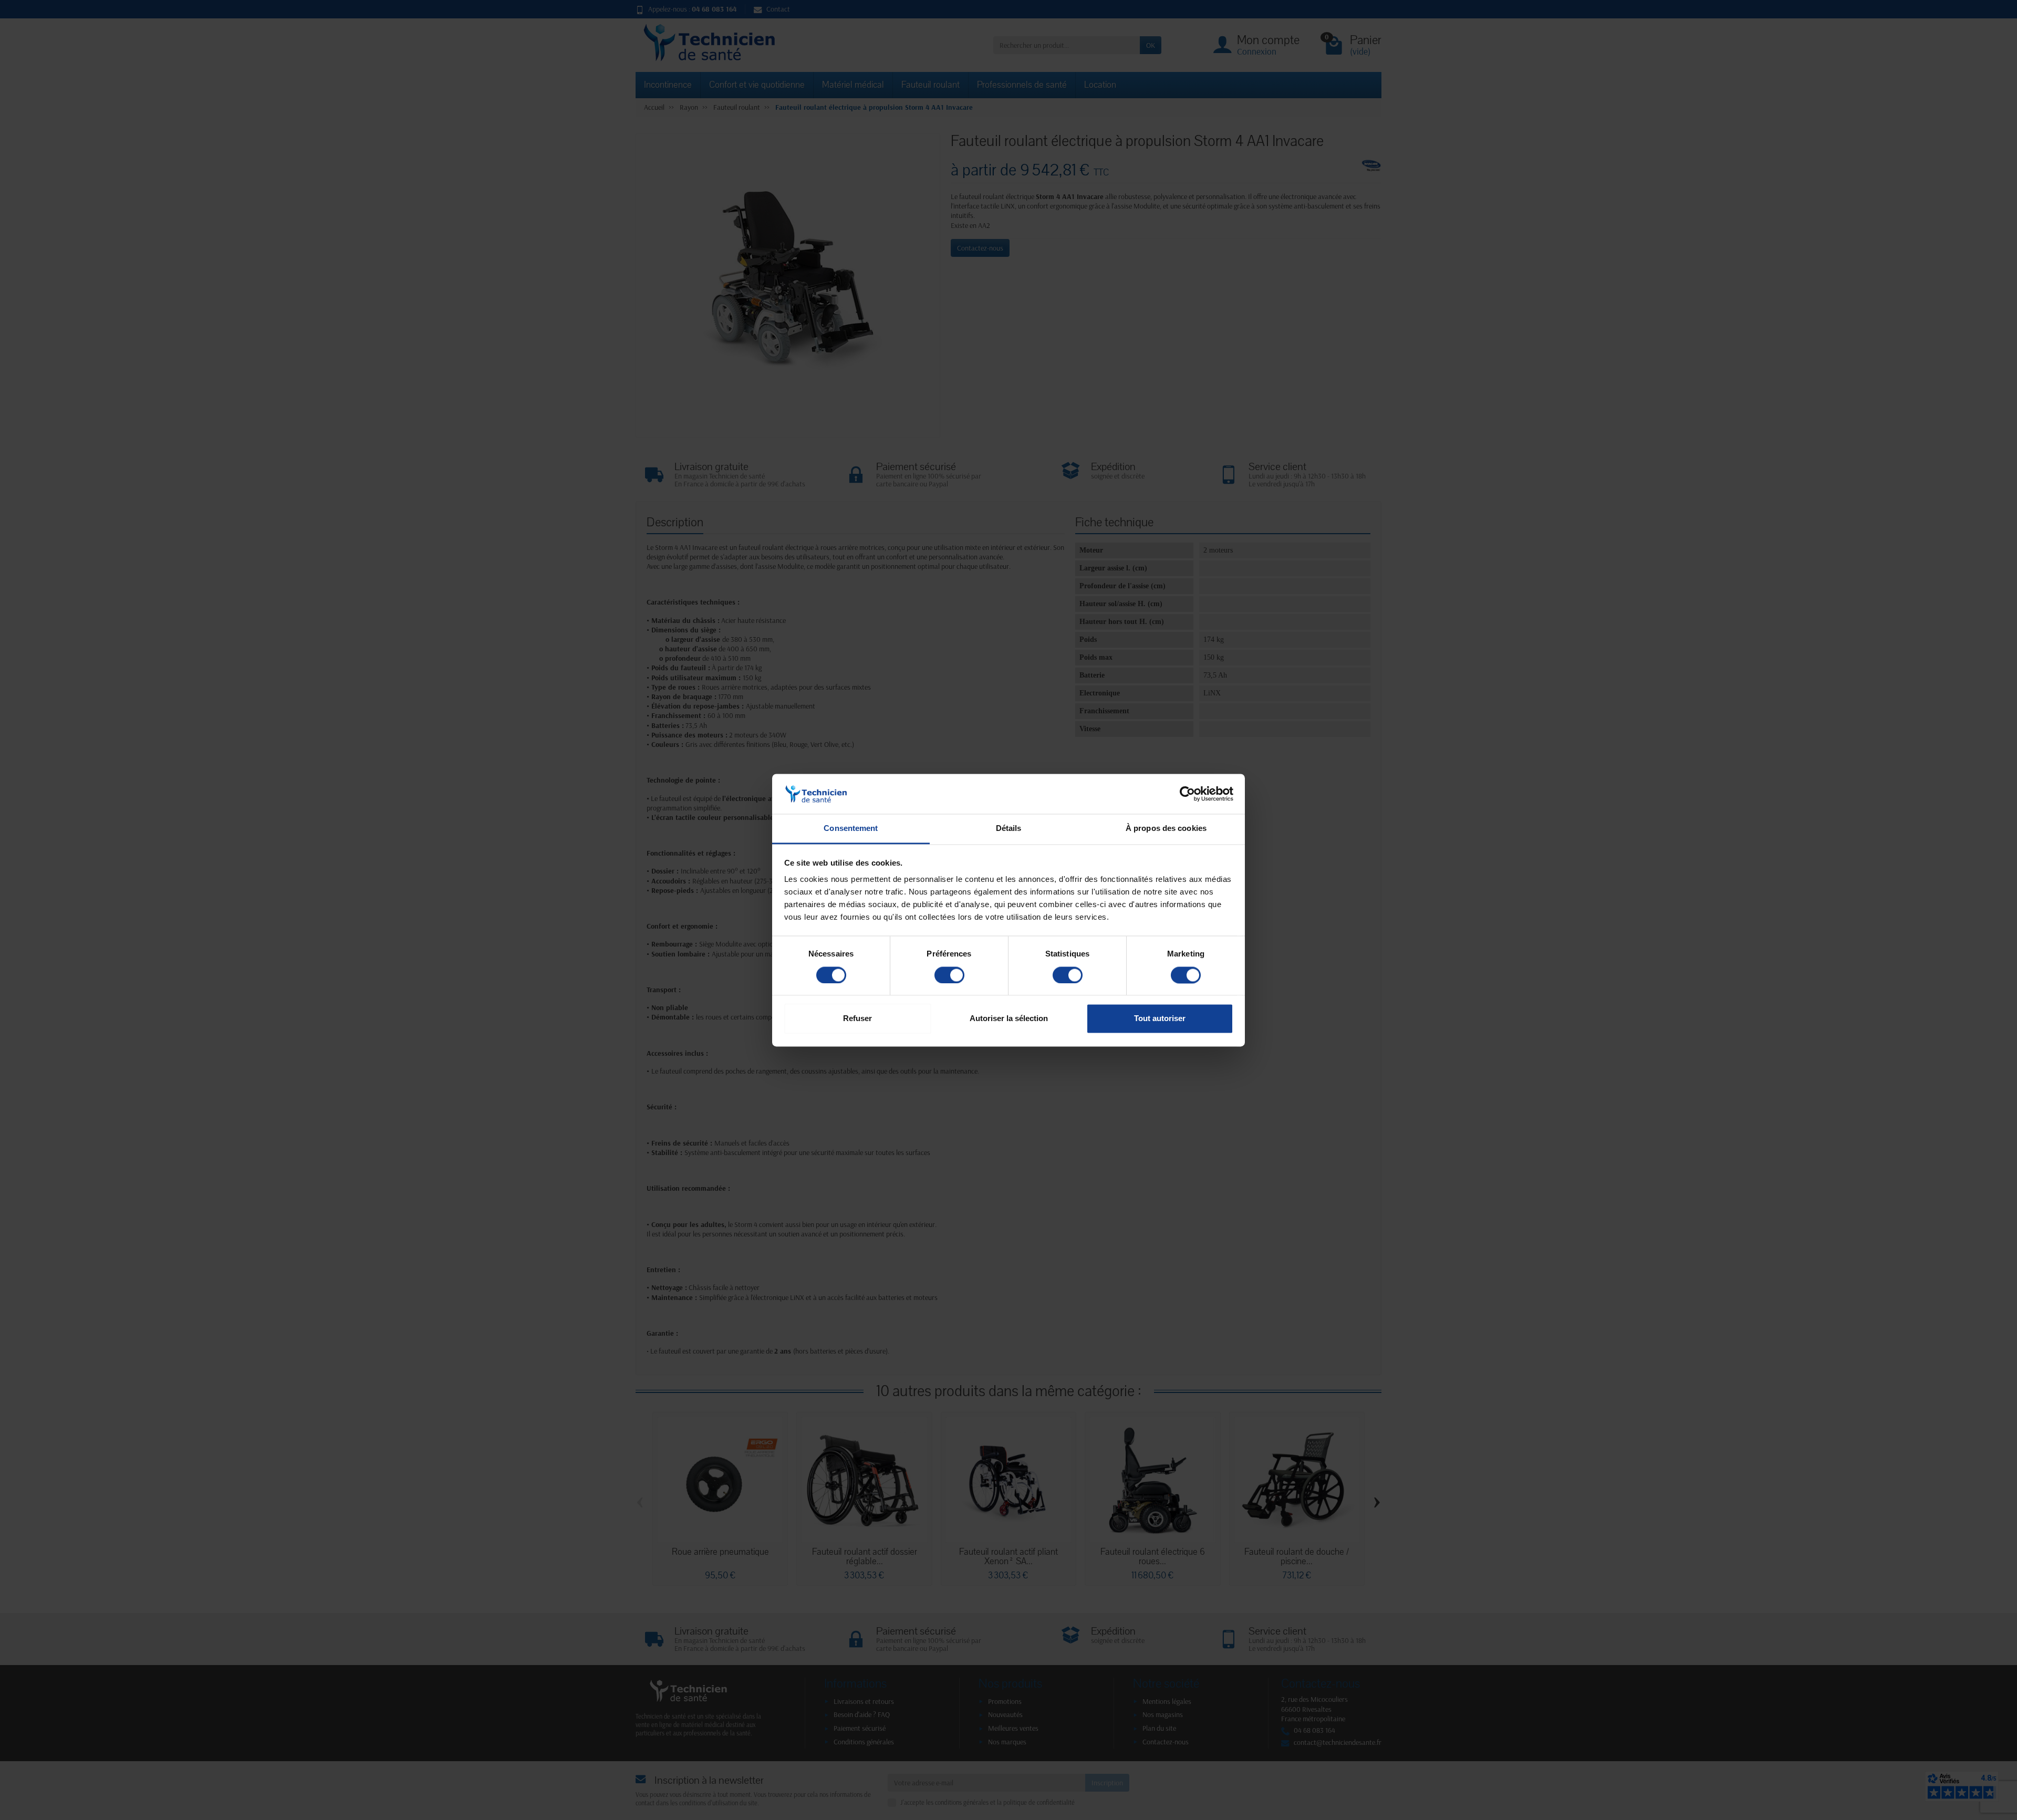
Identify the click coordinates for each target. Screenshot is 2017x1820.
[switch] (949, 975)
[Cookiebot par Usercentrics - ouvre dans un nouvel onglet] (1187, 794)
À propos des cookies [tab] (1166, 829)
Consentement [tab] (851, 829)
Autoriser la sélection (1009, 1019)
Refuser (857, 1019)
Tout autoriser (1160, 1019)
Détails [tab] (1009, 829)
